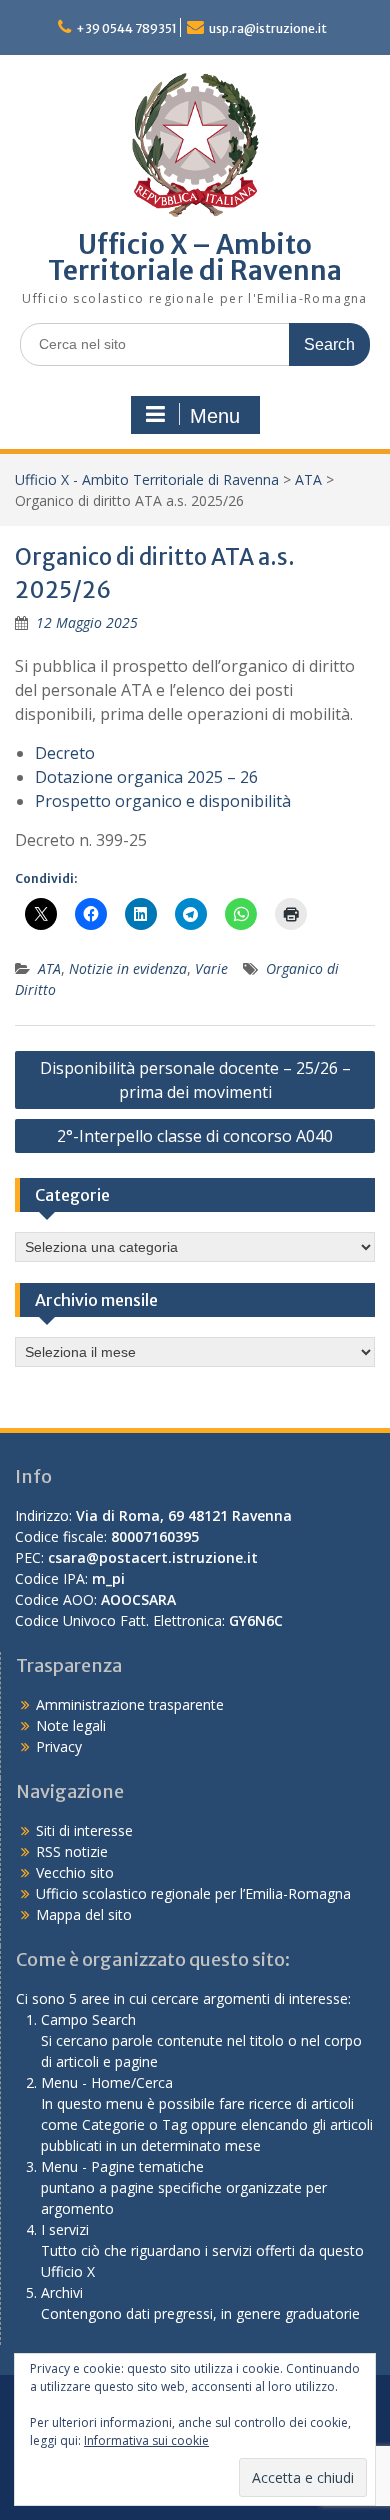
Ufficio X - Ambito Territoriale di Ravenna (147, 479)
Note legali (71, 1725)
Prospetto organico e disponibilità (163, 801)
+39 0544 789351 (126, 28)
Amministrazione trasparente (130, 1704)
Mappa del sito (84, 1914)
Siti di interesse (84, 1830)
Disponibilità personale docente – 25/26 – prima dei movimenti (195, 1080)
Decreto (65, 753)
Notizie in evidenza (128, 968)
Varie (211, 968)
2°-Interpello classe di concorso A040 (195, 1136)
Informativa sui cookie (146, 2440)
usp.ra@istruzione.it (268, 28)
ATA (308, 479)
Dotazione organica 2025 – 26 (146, 777)
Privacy (59, 1746)
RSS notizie (72, 1851)
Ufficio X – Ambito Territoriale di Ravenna (195, 257)
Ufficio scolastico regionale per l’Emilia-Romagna (193, 1893)
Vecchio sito (75, 1872)
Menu (215, 416)
